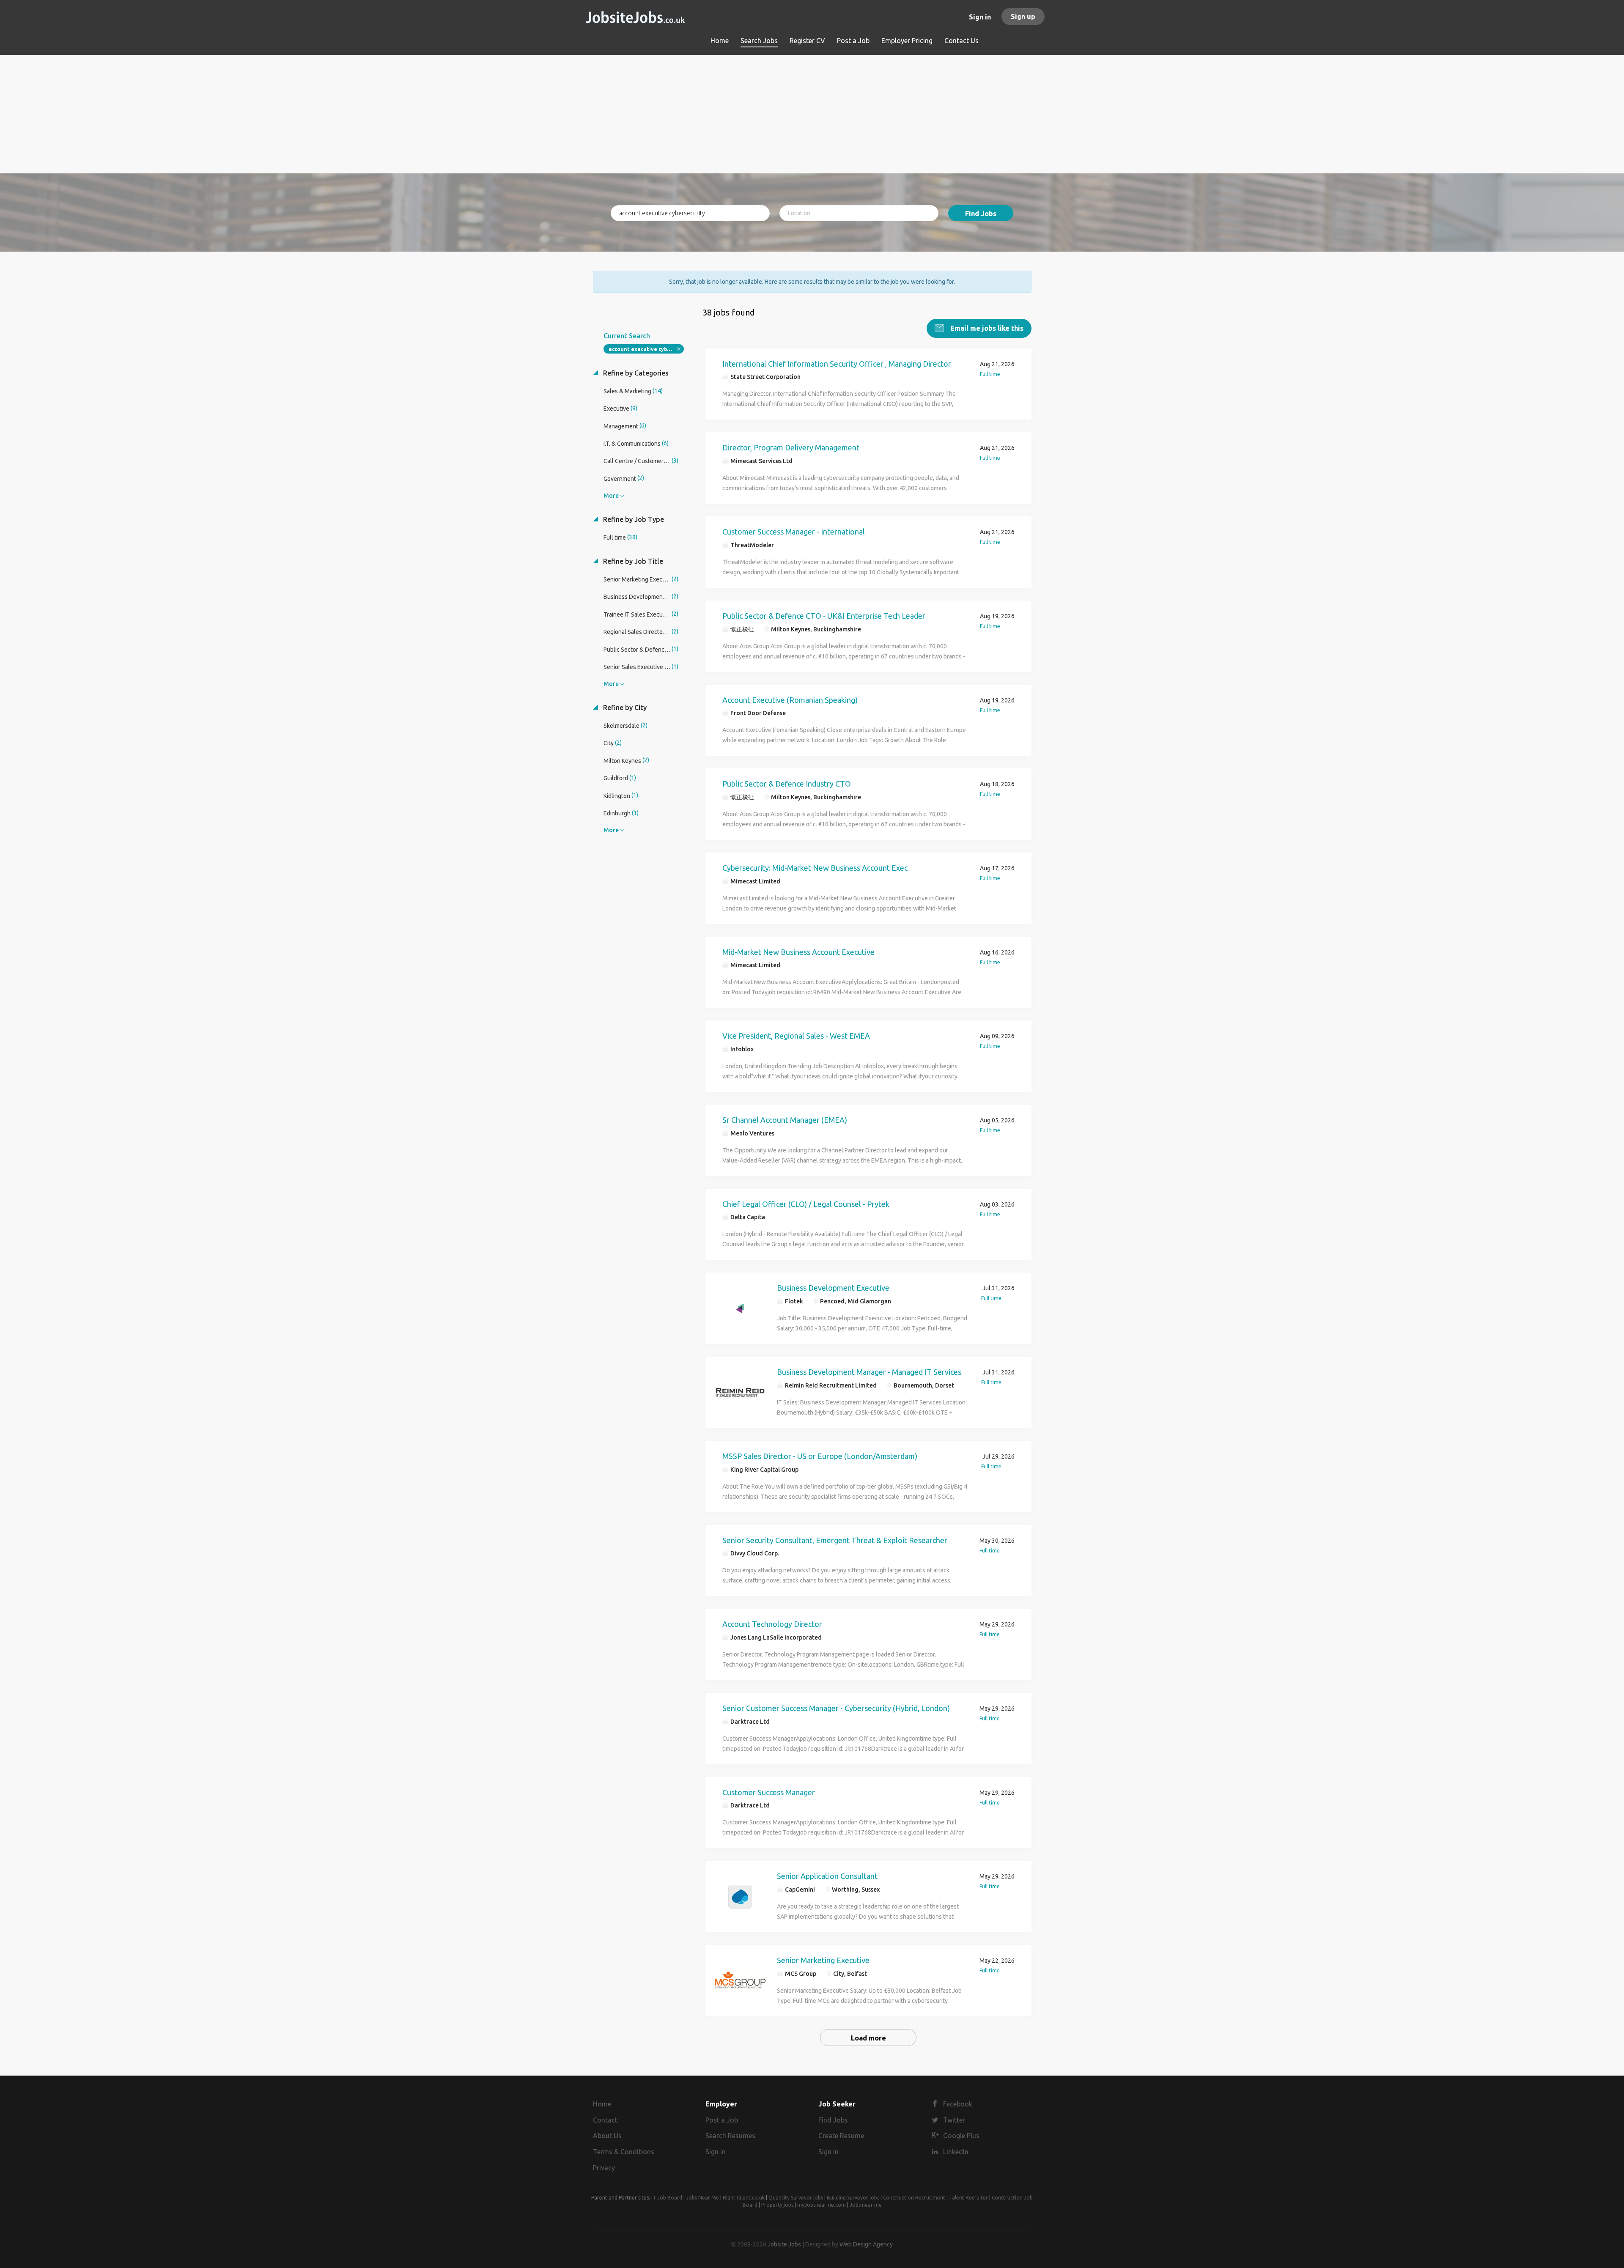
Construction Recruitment (914, 2198)
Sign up (1023, 16)
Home (602, 2104)
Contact (605, 2120)
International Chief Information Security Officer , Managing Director (837, 364)
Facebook (958, 2104)
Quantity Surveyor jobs (796, 2198)
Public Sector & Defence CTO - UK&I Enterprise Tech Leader (824, 616)
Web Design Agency (866, 2244)
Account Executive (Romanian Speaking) (790, 700)
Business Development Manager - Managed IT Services (869, 1372)
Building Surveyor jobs (853, 2198)
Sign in (980, 17)
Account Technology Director (772, 1624)
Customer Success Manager (769, 1792)
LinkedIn (956, 2152)
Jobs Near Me (702, 2198)
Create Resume (841, 2136)
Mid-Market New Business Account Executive (798, 952)
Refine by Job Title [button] (632, 561)
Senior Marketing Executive (823, 1960)
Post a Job (722, 2120)
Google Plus (961, 2136)
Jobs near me (866, 2205)
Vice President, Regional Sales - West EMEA (796, 1036)
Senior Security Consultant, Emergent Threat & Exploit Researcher (835, 1540)
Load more (868, 2038)
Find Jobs (981, 214)
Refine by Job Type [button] (633, 519)
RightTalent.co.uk (744, 2198)
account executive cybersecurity (646, 349)
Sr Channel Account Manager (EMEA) (785, 1120)
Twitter (954, 2120)
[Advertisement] (812, 114)
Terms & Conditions (624, 2152)
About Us (607, 2136)
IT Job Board (667, 2198)
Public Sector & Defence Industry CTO (787, 784)
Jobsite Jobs (784, 2244)
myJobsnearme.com (822, 2205)
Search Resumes (730, 2136)
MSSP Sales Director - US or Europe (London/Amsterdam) (820, 1456)
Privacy (604, 2168)
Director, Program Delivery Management (791, 447)
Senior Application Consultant (827, 1876)
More (611, 496)
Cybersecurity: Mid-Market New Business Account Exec (815, 868)
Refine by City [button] (624, 708)
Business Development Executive (833, 1288)
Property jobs (777, 2205)
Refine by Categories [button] (635, 373)
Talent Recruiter (968, 2198)
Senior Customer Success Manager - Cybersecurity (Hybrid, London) (836, 1708)
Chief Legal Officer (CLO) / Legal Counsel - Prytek (806, 1204)
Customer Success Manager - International (794, 532)
